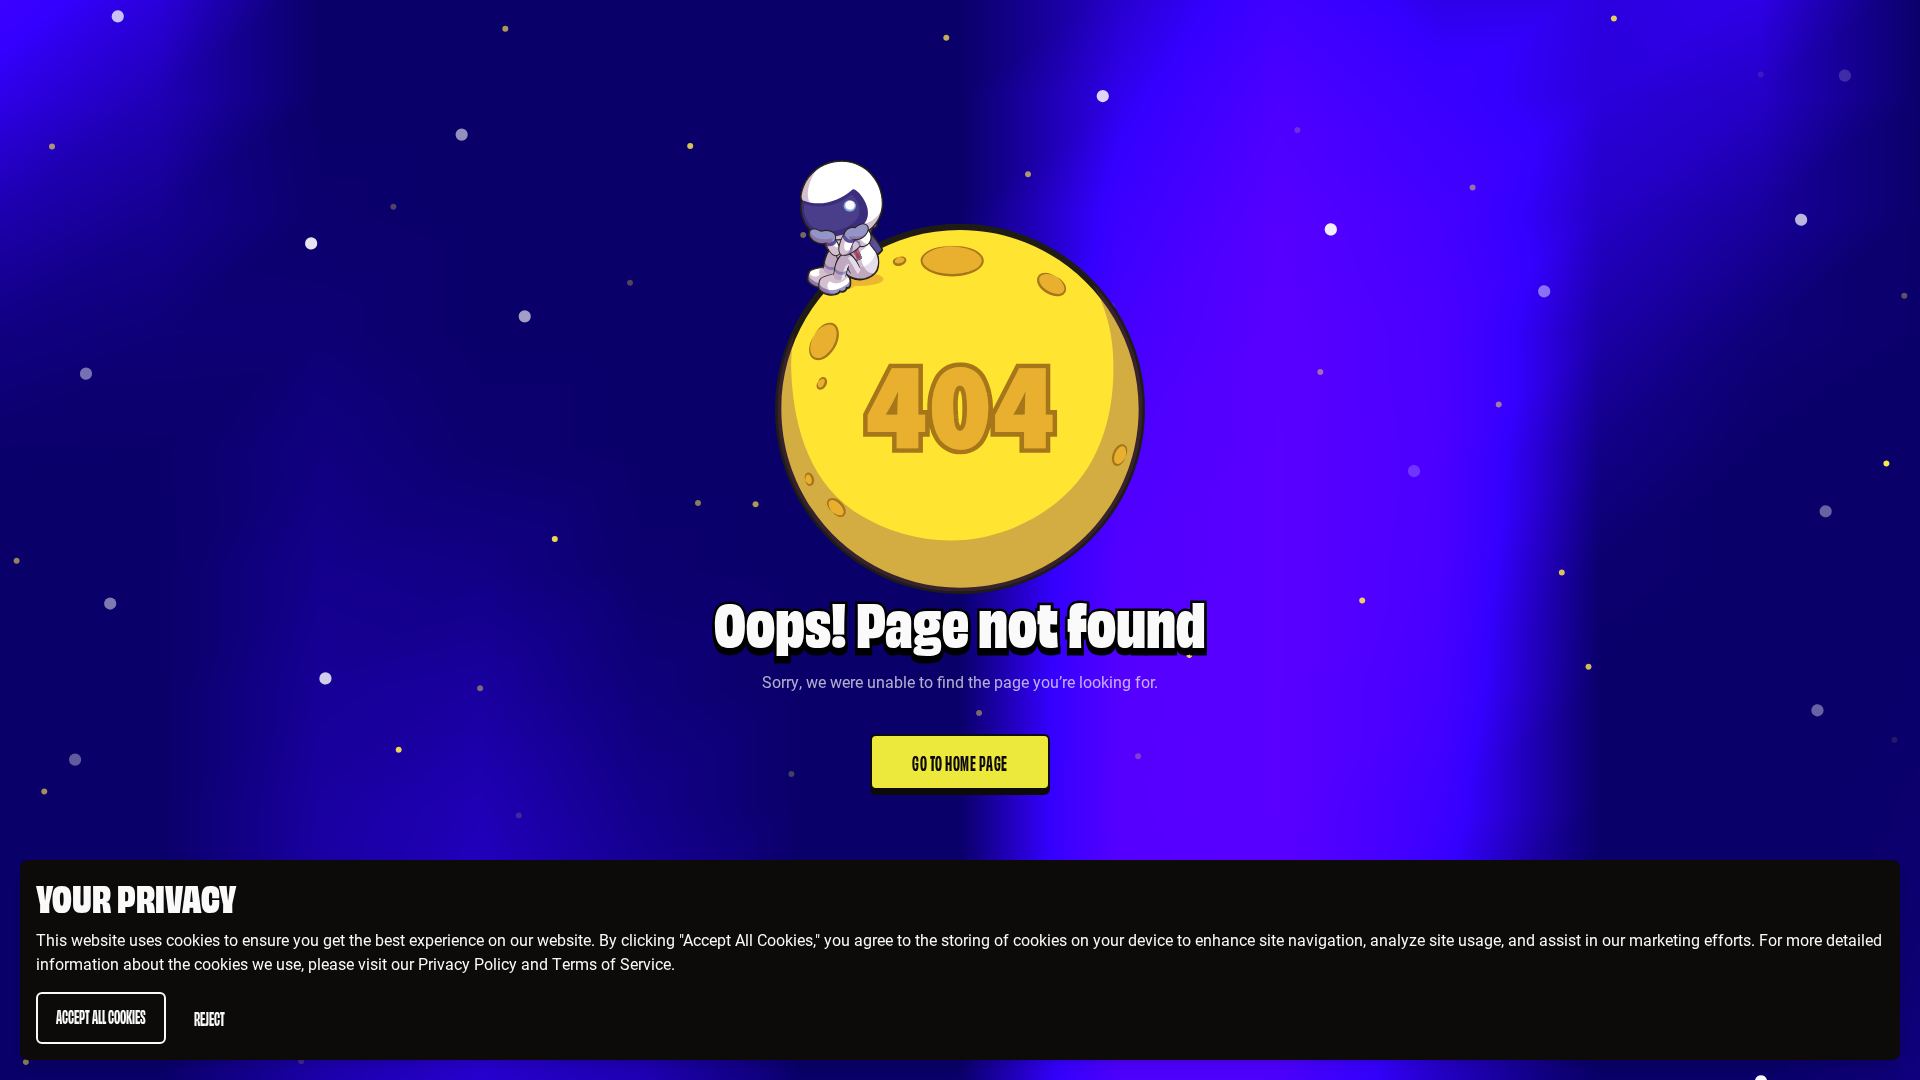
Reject (209, 1017)
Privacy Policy (467, 963)
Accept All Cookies (101, 1015)
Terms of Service (611, 963)
